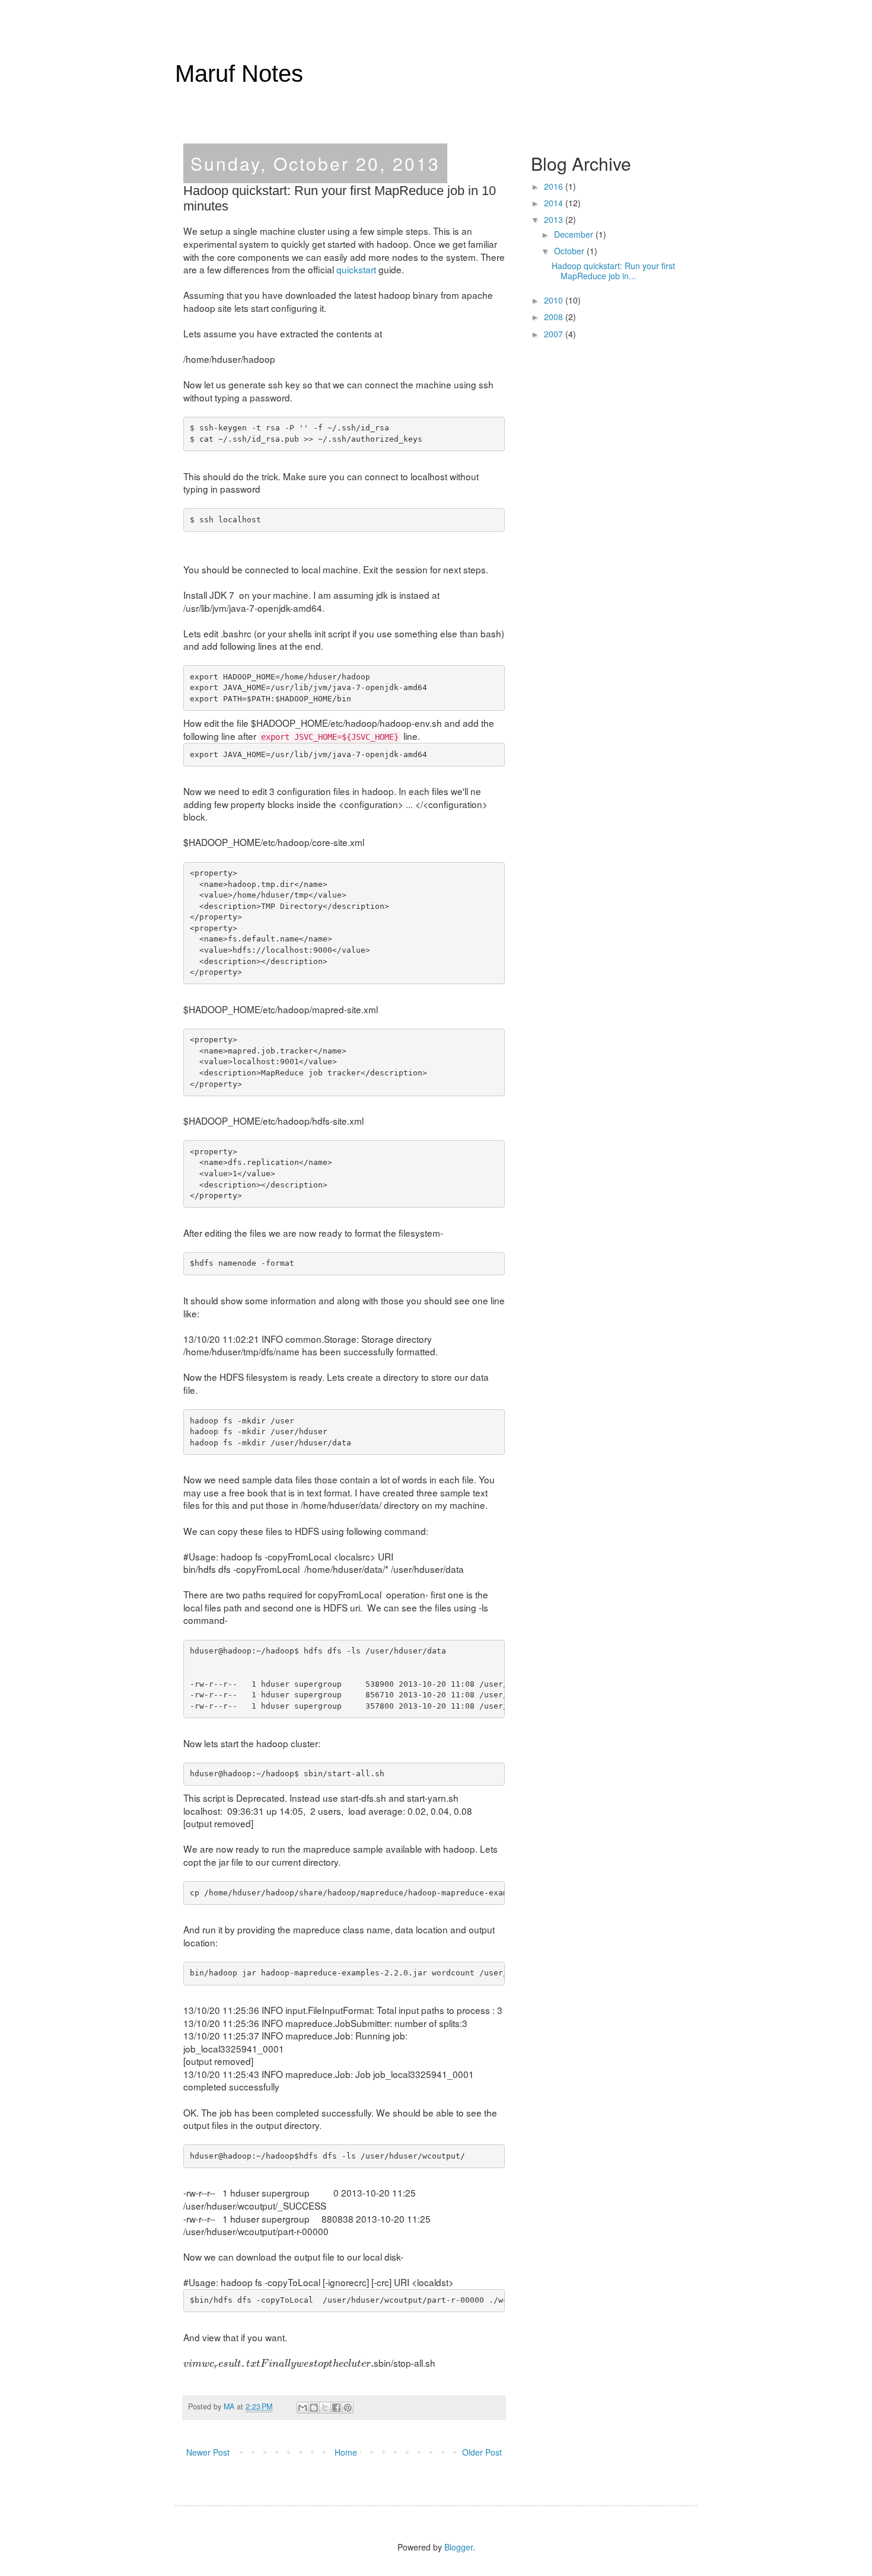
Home (346, 2452)
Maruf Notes (239, 74)
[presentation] (279, 2364)
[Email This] (303, 2408)
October (570, 251)
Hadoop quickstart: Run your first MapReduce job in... (613, 271)
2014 (555, 203)
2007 (555, 334)
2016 (555, 186)
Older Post (482, 2452)
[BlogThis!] (314, 2408)
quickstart (356, 269)
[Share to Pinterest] (348, 2408)
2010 (555, 300)
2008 (555, 317)
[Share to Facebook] (336, 2408)
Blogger (459, 2547)
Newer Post (208, 2452)
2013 (555, 219)
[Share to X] (325, 2408)
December (575, 234)
